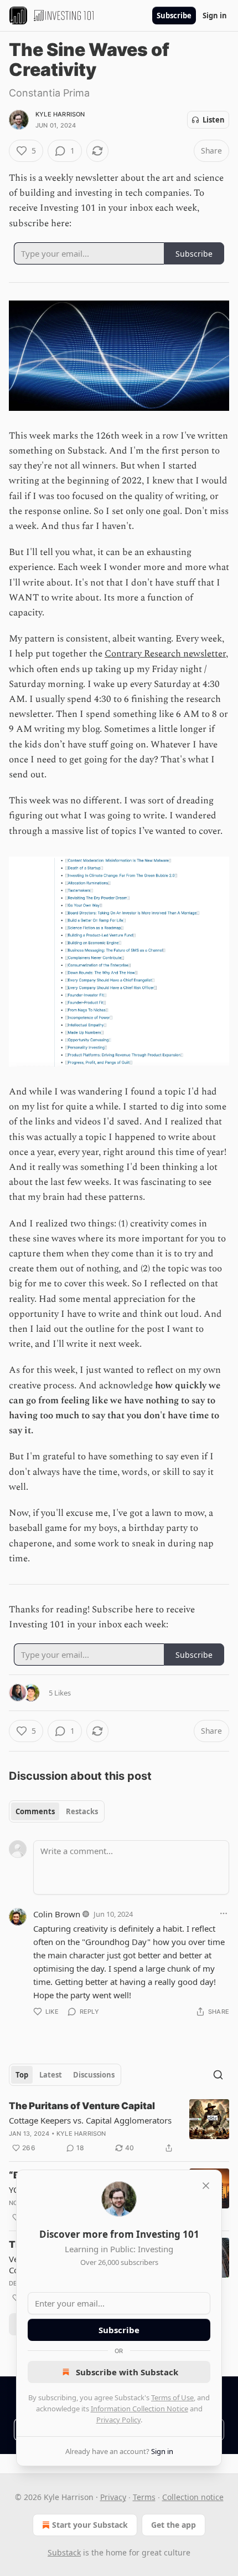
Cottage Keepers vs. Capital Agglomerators (90, 2120)
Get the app (174, 2525)
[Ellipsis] (224, 1913)
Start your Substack (90, 2525)
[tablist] (57, 1811)
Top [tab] (22, 2075)
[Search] (218, 2075)
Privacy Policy (118, 2420)
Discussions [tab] (94, 2075)
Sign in (215, 16)
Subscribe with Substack (127, 2372)
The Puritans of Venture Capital (82, 2106)
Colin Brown (57, 1914)
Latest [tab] (51, 2075)
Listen (214, 120)
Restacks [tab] (82, 1811)
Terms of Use (172, 2397)
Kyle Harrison (60, 114)
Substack (64, 2552)
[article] (119, 2127)
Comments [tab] (35, 1811)
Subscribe (174, 16)
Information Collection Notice (139, 2409)
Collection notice (193, 2497)
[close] (206, 2186)
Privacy (113, 2497)
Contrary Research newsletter (165, 654)
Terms (144, 2497)
